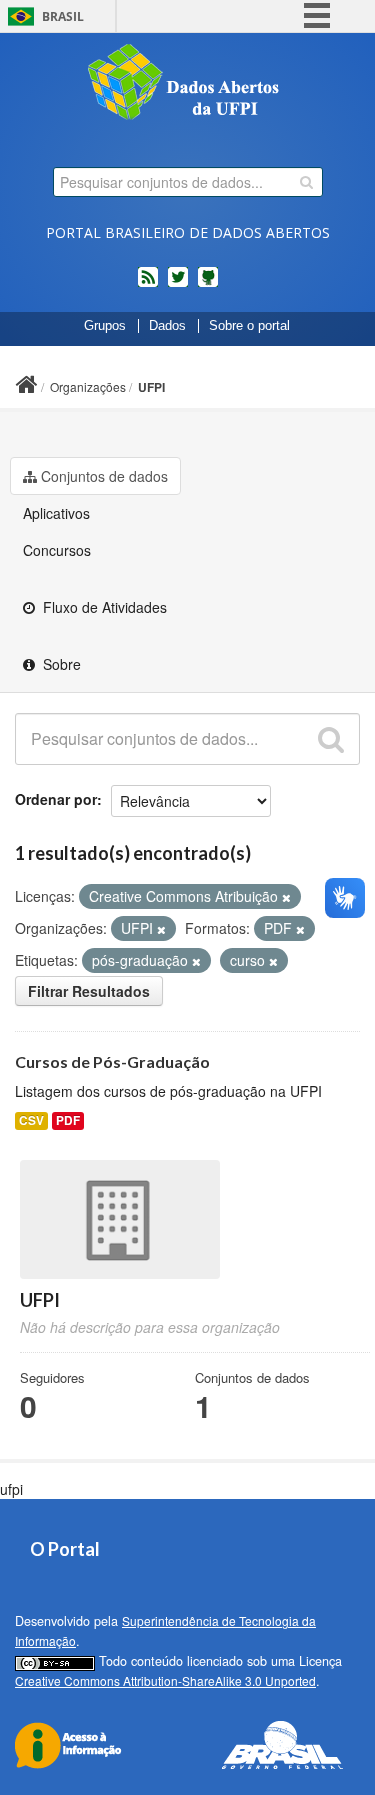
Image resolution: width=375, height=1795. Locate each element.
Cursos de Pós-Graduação (112, 1061)
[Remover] (286, 897)
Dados (167, 326)
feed (148, 285)
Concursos (57, 550)
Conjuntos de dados (104, 476)
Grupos (105, 326)
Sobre (60, 664)
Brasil (63, 16)
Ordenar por (56, 799)
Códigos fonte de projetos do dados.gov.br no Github (208, 285)
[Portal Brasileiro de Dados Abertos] (188, 84)
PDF (68, 1120)
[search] (306, 182)
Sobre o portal (249, 326)
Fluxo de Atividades (103, 607)
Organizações (88, 386)
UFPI (151, 387)
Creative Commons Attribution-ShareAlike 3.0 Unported (165, 1680)
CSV (31, 1120)
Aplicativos (56, 513)
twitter (178, 285)
